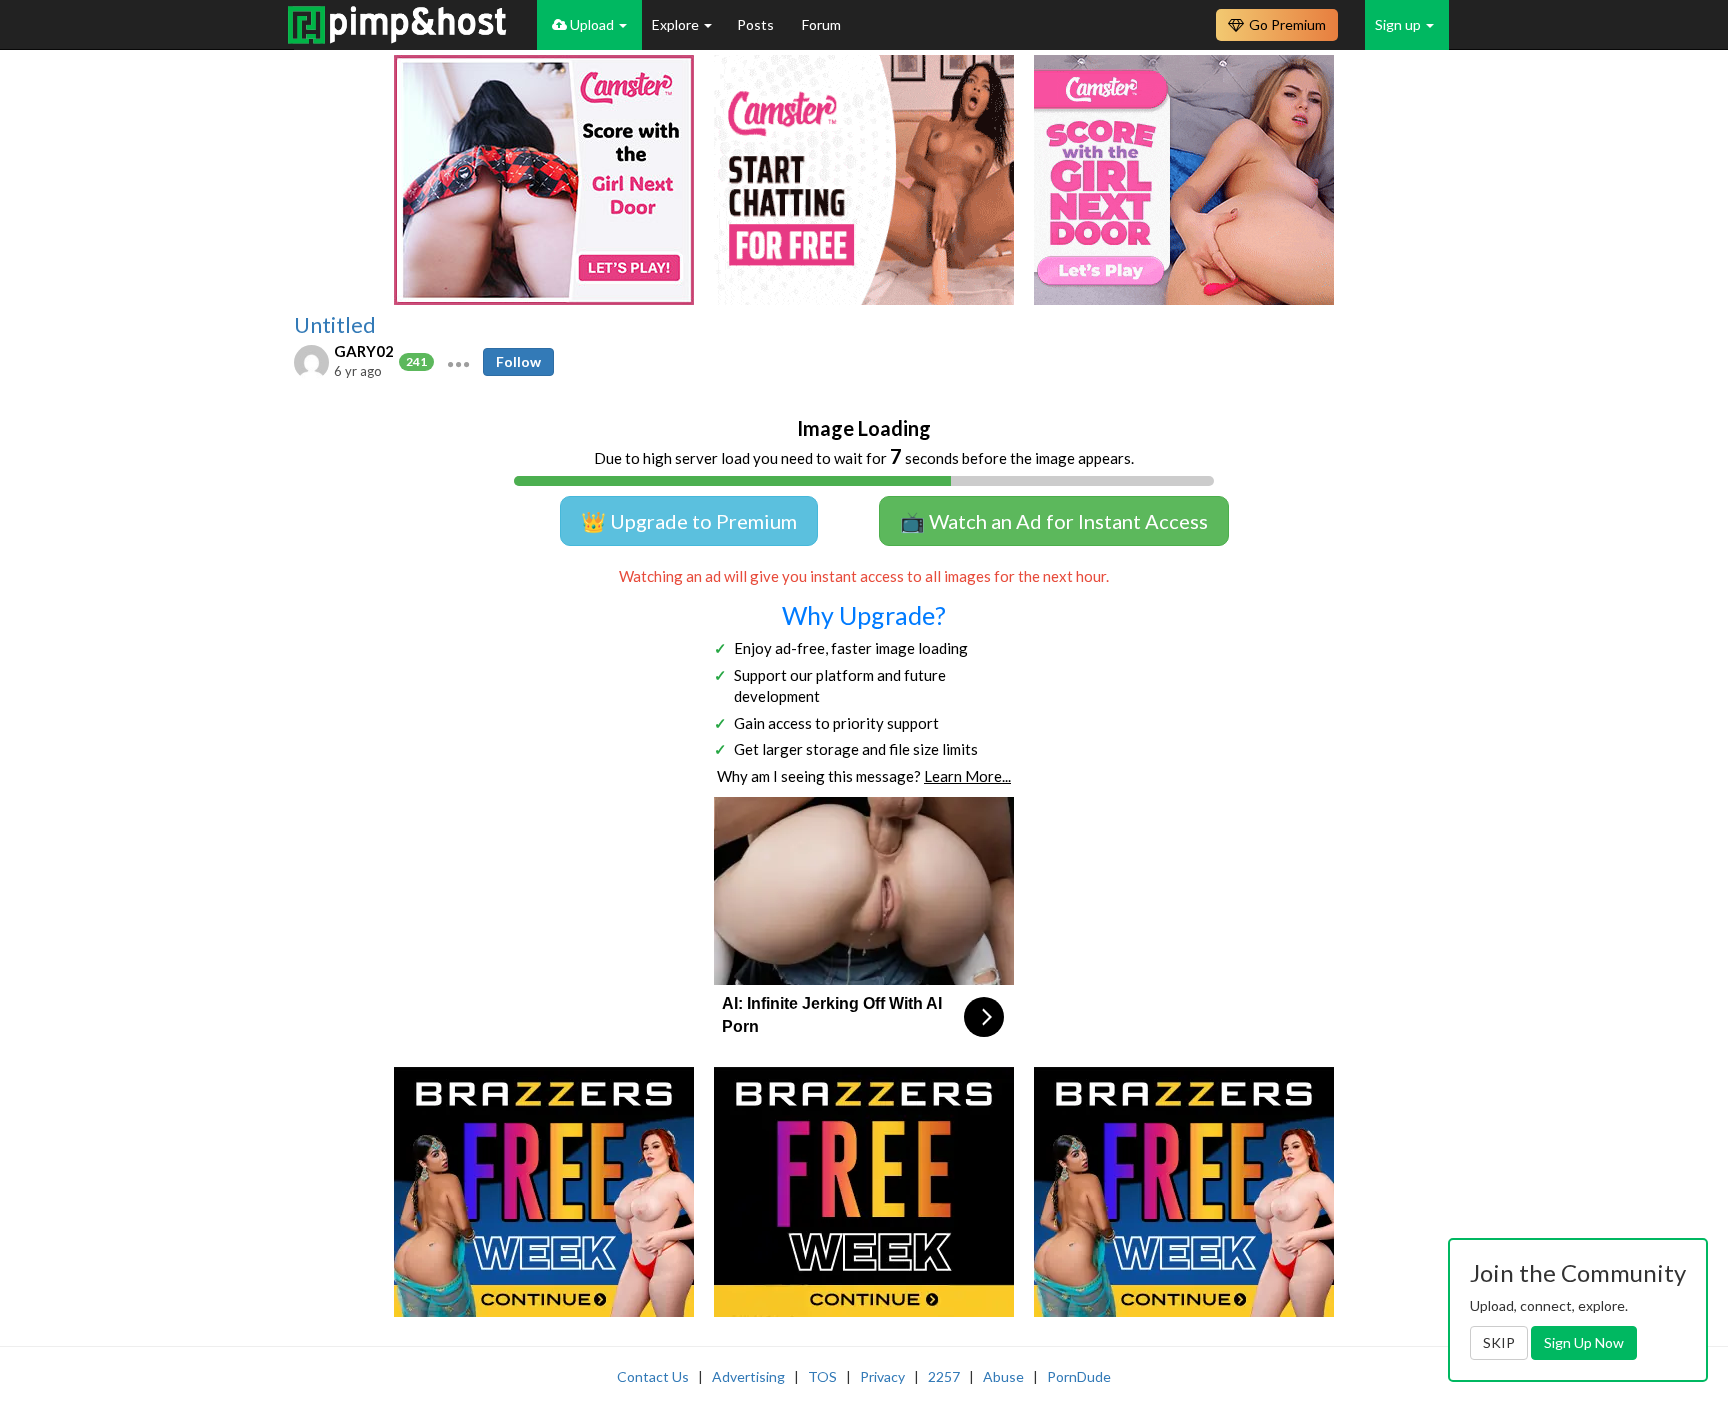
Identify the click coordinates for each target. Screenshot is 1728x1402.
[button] (458, 362)
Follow (518, 361)
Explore (677, 24)
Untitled (335, 325)
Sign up (1399, 24)
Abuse (1003, 1376)
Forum (821, 24)
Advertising (748, 1376)
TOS (822, 1376)
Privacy (882, 1376)
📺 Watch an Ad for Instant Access (1054, 521)
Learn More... (967, 776)
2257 (944, 1376)
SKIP (1499, 1342)
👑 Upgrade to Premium (689, 521)
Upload (592, 24)
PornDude (1079, 1376)
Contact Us (653, 1376)
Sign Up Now (1584, 1342)
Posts (757, 24)
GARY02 (364, 351)
